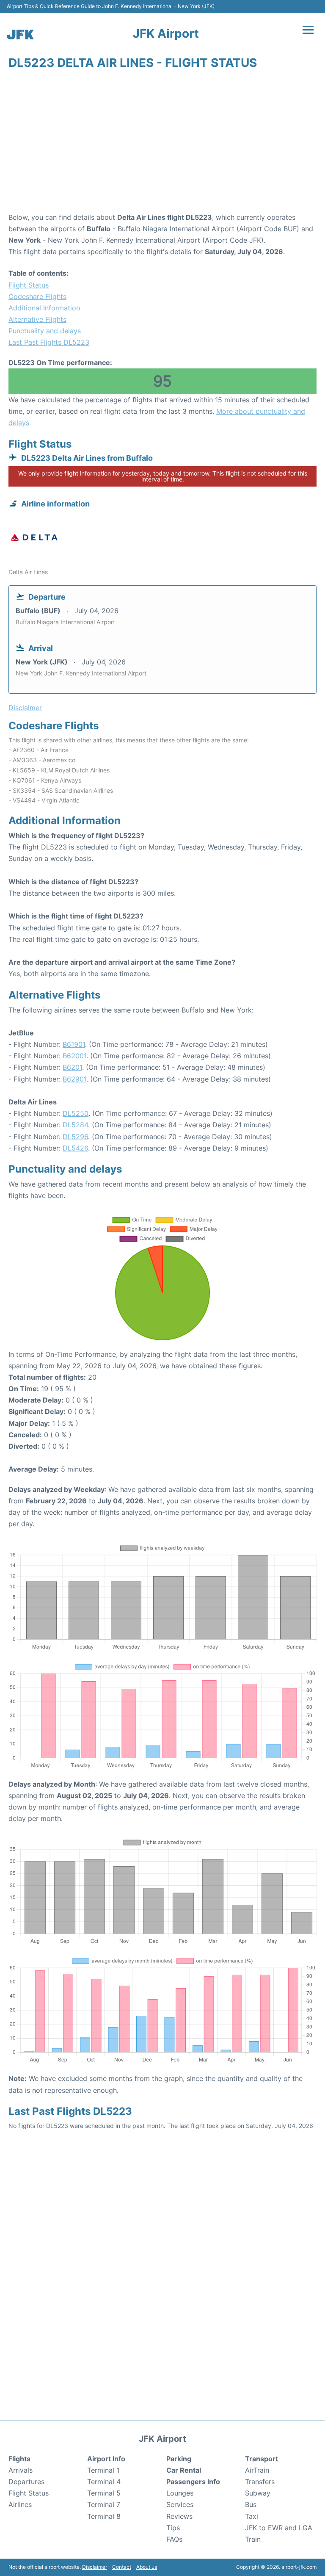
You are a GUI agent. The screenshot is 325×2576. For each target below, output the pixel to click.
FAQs (174, 2539)
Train (253, 2539)
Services (180, 2504)
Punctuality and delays (45, 331)
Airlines (20, 2504)
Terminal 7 (104, 2504)
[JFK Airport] (20, 35)
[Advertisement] (162, 144)
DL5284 (75, 1125)
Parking (179, 2459)
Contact (122, 2567)
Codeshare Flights (37, 296)
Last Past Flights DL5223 (49, 342)
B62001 (74, 1056)
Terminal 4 (104, 2482)
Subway (258, 2493)
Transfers (260, 2482)
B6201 (72, 1067)
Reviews (179, 2516)
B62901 (74, 1079)
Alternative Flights (37, 319)
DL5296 (75, 1137)
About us (147, 2567)
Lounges (180, 2493)
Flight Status (29, 285)
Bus (251, 2504)
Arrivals (21, 2470)
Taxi (252, 2516)
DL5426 (75, 1148)
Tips (173, 2528)
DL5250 (76, 1113)
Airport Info (106, 2459)
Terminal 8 (104, 2516)
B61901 (74, 1044)
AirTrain (257, 2470)
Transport (262, 2459)
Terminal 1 (103, 2470)
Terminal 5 (104, 2493)
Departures (26, 2482)
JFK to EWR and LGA (279, 2528)
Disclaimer (95, 2567)
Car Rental (184, 2470)
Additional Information (44, 308)
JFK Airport (166, 33)
